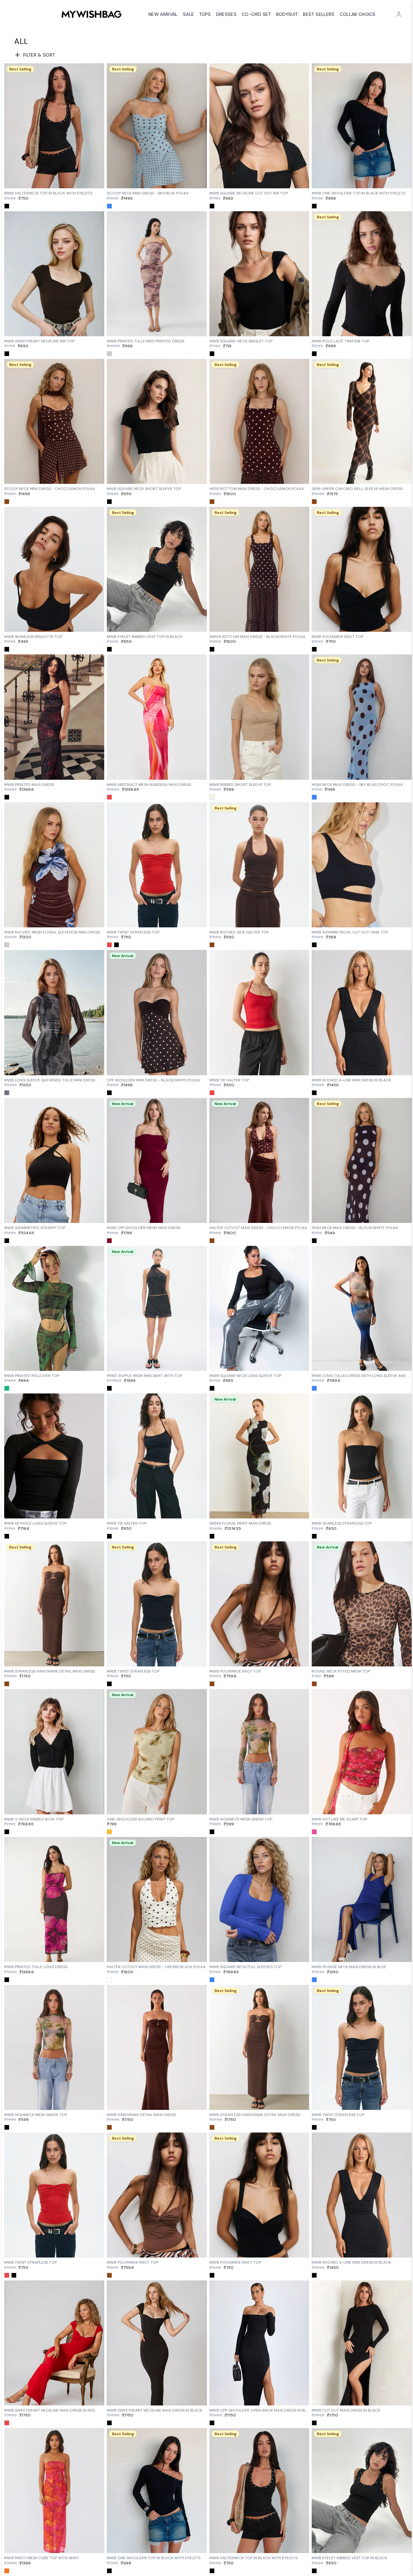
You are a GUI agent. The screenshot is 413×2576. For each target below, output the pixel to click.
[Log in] (399, 14)
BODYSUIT (287, 14)
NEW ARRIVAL (163, 14)
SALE (188, 14)
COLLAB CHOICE (358, 14)
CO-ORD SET (256, 14)
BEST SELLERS (319, 14)
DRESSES (226, 14)
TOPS (205, 14)
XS (39, 182)
